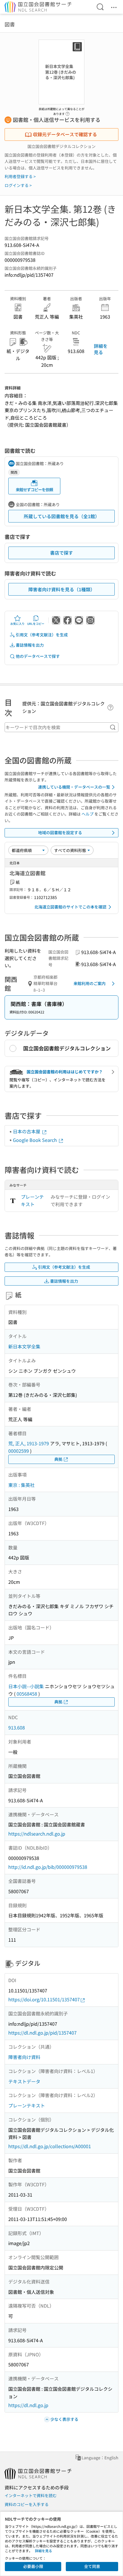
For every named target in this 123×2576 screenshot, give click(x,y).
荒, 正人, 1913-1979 (29, 1443)
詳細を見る (101, 349)
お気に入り (17, 624)
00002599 (19, 1451)
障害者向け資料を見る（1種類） (62, 589)
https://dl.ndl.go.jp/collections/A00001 (50, 2146)
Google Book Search (35, 1140)
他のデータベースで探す (38, 656)
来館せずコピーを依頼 (34, 490)
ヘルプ (88, 814)
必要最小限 (33, 2566)
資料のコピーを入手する (27, 2504)
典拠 (58, 1459)
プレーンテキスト (32, 1200)
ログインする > (18, 185)
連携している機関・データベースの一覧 (74, 787)
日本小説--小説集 (26, 1686)
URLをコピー (36, 624)
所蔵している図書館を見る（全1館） (62, 516)
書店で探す (61, 553)
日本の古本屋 (27, 1131)
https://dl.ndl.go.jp (28, 2405)
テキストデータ (24, 2081)
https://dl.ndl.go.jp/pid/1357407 (42, 2033)
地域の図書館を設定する (60, 832)
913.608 (17, 1727)
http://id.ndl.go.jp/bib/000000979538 (48, 1867)
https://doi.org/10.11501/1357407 (44, 1999)
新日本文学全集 (24, 1346)
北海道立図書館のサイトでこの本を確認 (70, 907)
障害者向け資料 (24, 2057)
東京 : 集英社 (21, 1485)
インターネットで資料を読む (31, 2495)
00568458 (27, 1694)
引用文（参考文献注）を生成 (42, 635)
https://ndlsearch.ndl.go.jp (37, 1834)
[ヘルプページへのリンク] (68, 112)
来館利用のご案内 (90, 983)
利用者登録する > (20, 176)
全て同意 (92, 2566)
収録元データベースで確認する (65, 134)
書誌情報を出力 (30, 645)
